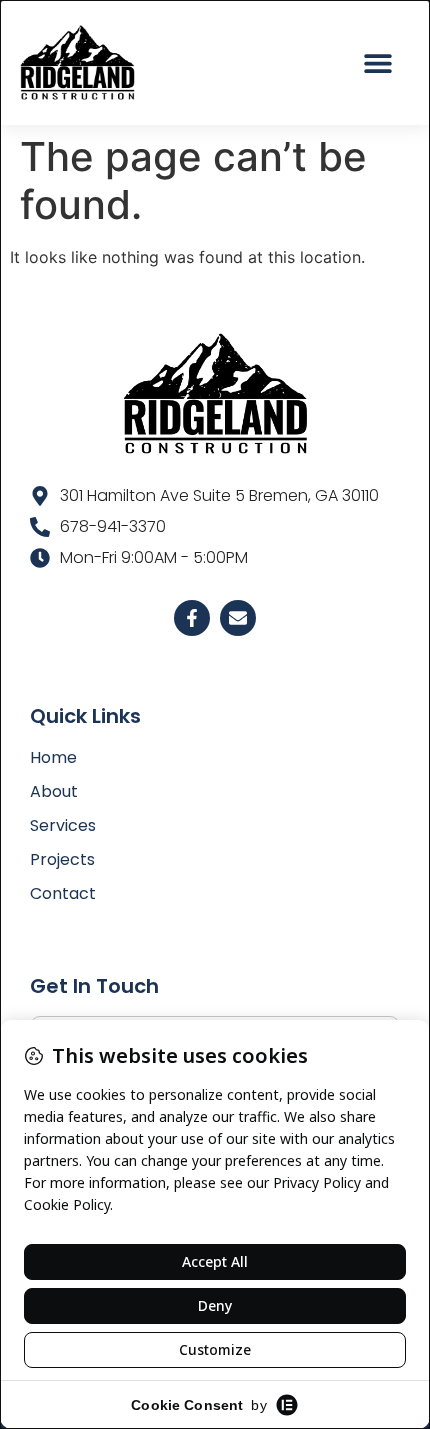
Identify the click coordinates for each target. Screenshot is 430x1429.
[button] (377, 62)
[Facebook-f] (192, 618)
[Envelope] (238, 618)
